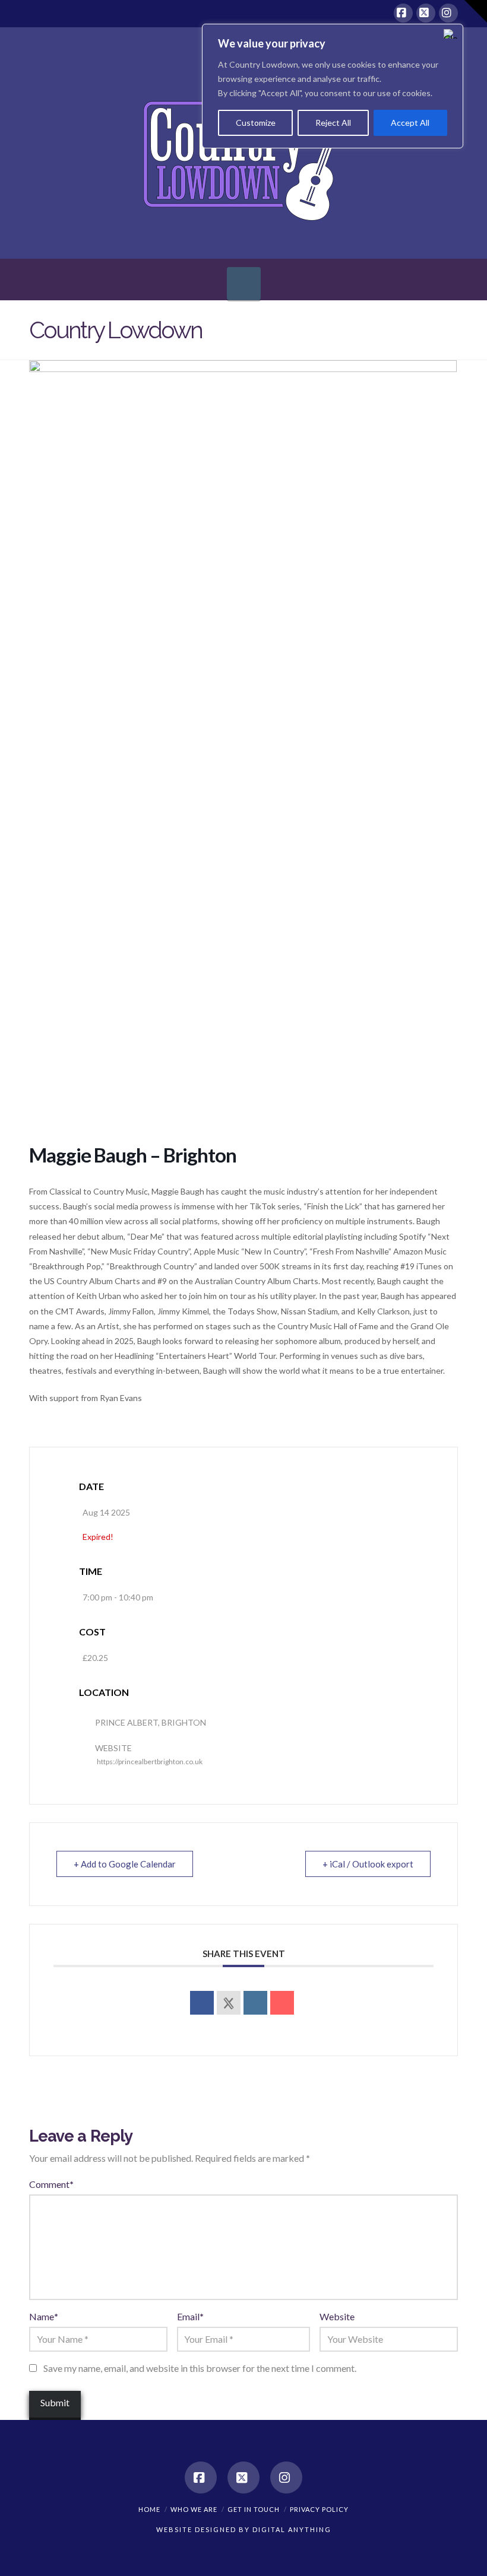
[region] (333, 86)
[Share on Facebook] (202, 2003)
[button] (244, 284)
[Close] (451, 34)
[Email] (282, 2003)
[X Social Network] (229, 2003)
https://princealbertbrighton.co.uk (150, 1762)
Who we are (194, 2509)
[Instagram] (448, 13)
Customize (256, 123)
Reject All (333, 123)
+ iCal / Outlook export (368, 1864)
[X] (426, 13)
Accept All (410, 123)
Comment (51, 2184)
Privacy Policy (319, 2509)
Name (44, 2316)
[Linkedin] (255, 2003)
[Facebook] (403, 13)
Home (149, 2509)
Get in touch (254, 2509)
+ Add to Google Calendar (125, 1864)
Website (337, 2316)
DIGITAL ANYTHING (291, 2529)
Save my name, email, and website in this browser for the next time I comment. (200, 2368)
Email (190, 2316)
